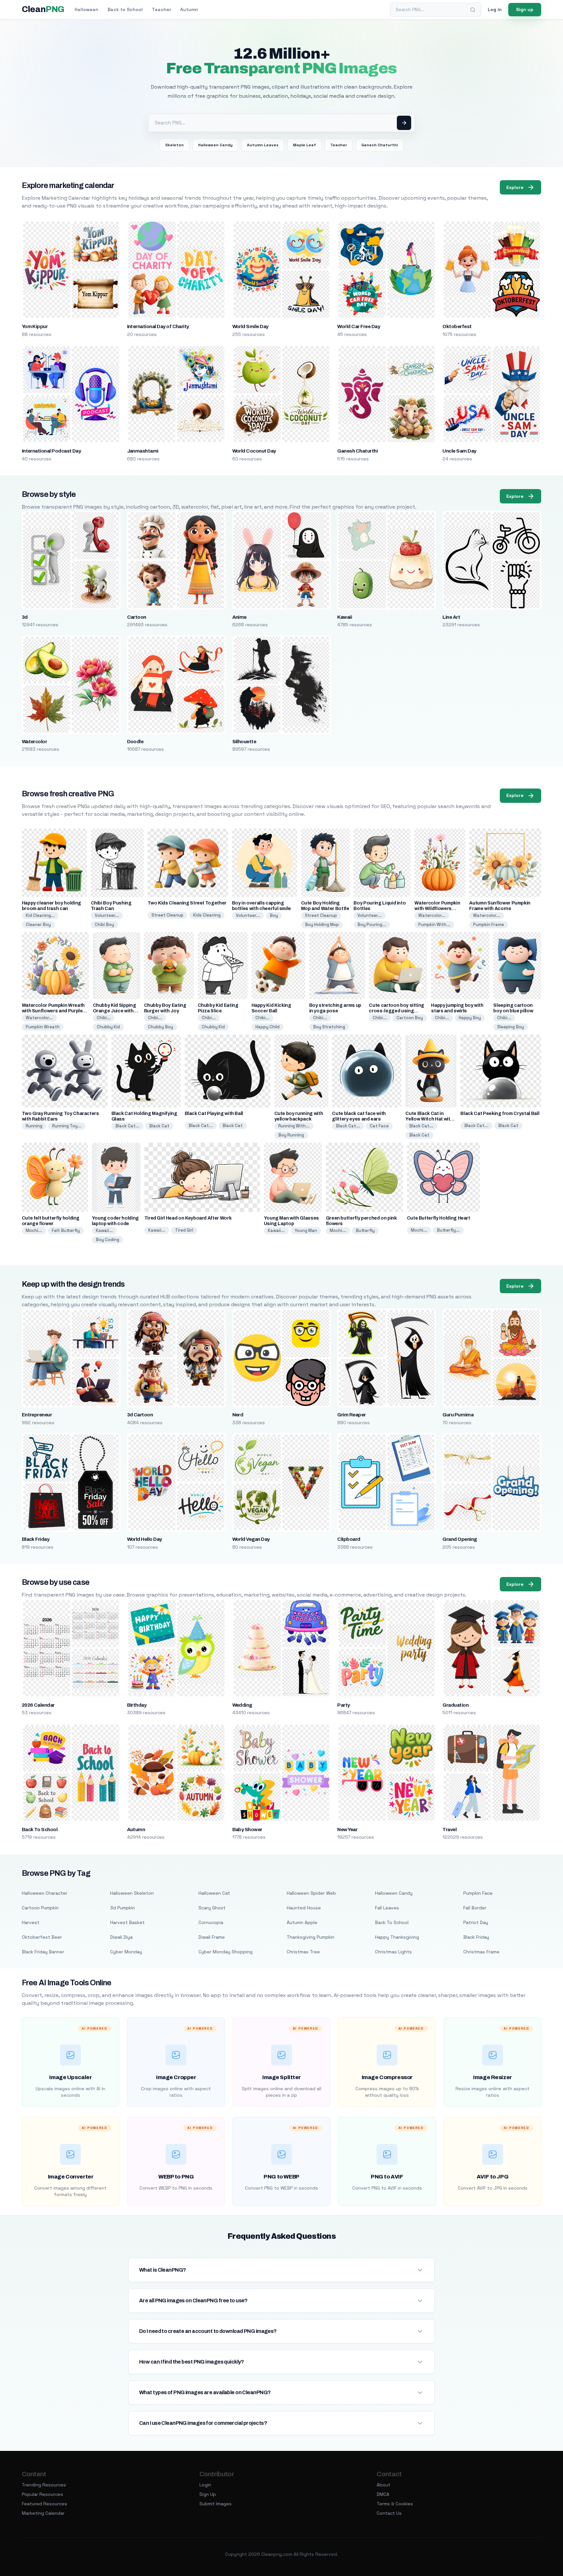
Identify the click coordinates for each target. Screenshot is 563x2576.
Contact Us (389, 2513)
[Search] (473, 10)
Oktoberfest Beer (42, 1937)
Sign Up (208, 2494)
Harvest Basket (127, 1922)
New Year (347, 1830)
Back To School (40, 1830)
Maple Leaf (304, 145)
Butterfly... (448, 1230)
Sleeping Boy (511, 1027)
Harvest (31, 1922)
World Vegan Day (251, 1539)
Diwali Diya (121, 1937)
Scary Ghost (212, 1908)
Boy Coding (108, 1240)
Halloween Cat (214, 1893)
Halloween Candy (215, 145)
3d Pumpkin (123, 1908)
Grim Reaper (351, 1415)
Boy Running (291, 1135)
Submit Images (216, 2504)
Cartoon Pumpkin (40, 1908)
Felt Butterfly (66, 1230)
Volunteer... (107, 915)
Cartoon (137, 617)
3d (25, 617)
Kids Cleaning (207, 915)
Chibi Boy (104, 925)
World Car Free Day (359, 326)
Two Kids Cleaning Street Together (187, 903)
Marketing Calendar (43, 2513)
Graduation (455, 1705)
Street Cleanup (167, 915)
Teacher (161, 9)
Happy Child (267, 1027)
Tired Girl (184, 1230)
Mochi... (34, 1230)
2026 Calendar (38, 1705)
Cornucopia (211, 1922)
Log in (495, 9)
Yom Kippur (35, 326)
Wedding (242, 1705)
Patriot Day (476, 1922)
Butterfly (365, 1230)
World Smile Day (250, 326)
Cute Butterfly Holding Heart (439, 1218)
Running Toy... (67, 1126)
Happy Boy (470, 1018)
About (383, 2485)
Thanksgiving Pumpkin (310, 1937)
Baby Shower (247, 1830)
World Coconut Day (254, 451)
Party (343, 1705)
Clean (43, 9)
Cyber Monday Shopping (225, 1952)
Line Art (451, 617)
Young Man (306, 1230)
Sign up (525, 9)
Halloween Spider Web (311, 1893)
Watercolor (35, 742)
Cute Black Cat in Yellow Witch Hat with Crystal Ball (429, 1119)
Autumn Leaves (263, 145)
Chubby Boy (160, 1027)
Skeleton (174, 145)
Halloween (87, 9)
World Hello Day (144, 1539)
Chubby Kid (108, 1027)
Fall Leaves (387, 1908)
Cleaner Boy (38, 925)
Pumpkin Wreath (43, 1027)
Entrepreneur (37, 1415)
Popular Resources (43, 2494)
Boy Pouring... (372, 925)
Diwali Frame (212, 1937)
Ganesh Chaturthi (380, 145)
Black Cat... (127, 1126)
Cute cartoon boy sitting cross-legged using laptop (397, 1011)
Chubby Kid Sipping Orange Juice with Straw (115, 1011)
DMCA (383, 2494)
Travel (449, 1830)
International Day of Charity (158, 326)
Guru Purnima (458, 1415)
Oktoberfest (457, 326)
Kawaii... (104, 1230)
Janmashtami (143, 451)
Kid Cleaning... (40, 915)
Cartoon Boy (410, 1018)
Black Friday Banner (43, 1952)
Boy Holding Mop (322, 925)
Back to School (125, 9)
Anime (239, 617)
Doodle (135, 742)
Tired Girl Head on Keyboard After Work (188, 1218)
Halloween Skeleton (132, 1893)
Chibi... (104, 1018)
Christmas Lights (393, 1952)
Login (205, 2485)
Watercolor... (432, 915)
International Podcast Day (51, 451)
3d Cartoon (140, 1415)
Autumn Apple (302, 1922)
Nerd (238, 1415)
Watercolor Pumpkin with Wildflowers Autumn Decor (437, 909)
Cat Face (379, 1126)
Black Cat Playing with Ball (214, 1114)
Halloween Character (45, 1893)
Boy (274, 915)
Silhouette (244, 742)
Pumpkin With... (434, 925)
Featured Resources (44, 2504)
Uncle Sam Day (459, 451)
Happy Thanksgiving (397, 1937)
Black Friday (36, 1539)
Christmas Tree (303, 1952)
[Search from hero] (404, 123)
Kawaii (345, 617)
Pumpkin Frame (489, 925)
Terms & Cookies (395, 2504)
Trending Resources (44, 2485)
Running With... (294, 1126)
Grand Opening (460, 1539)
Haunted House (304, 1908)
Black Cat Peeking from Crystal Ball (500, 1114)
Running (34, 1126)
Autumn (189, 9)
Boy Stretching (329, 1027)
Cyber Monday (126, 1952)
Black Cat (159, 1126)
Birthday (137, 1705)
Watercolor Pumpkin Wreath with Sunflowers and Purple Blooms (53, 1011)
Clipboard (349, 1539)
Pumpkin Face (478, 1893)
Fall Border (475, 1908)
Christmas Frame (481, 1952)
